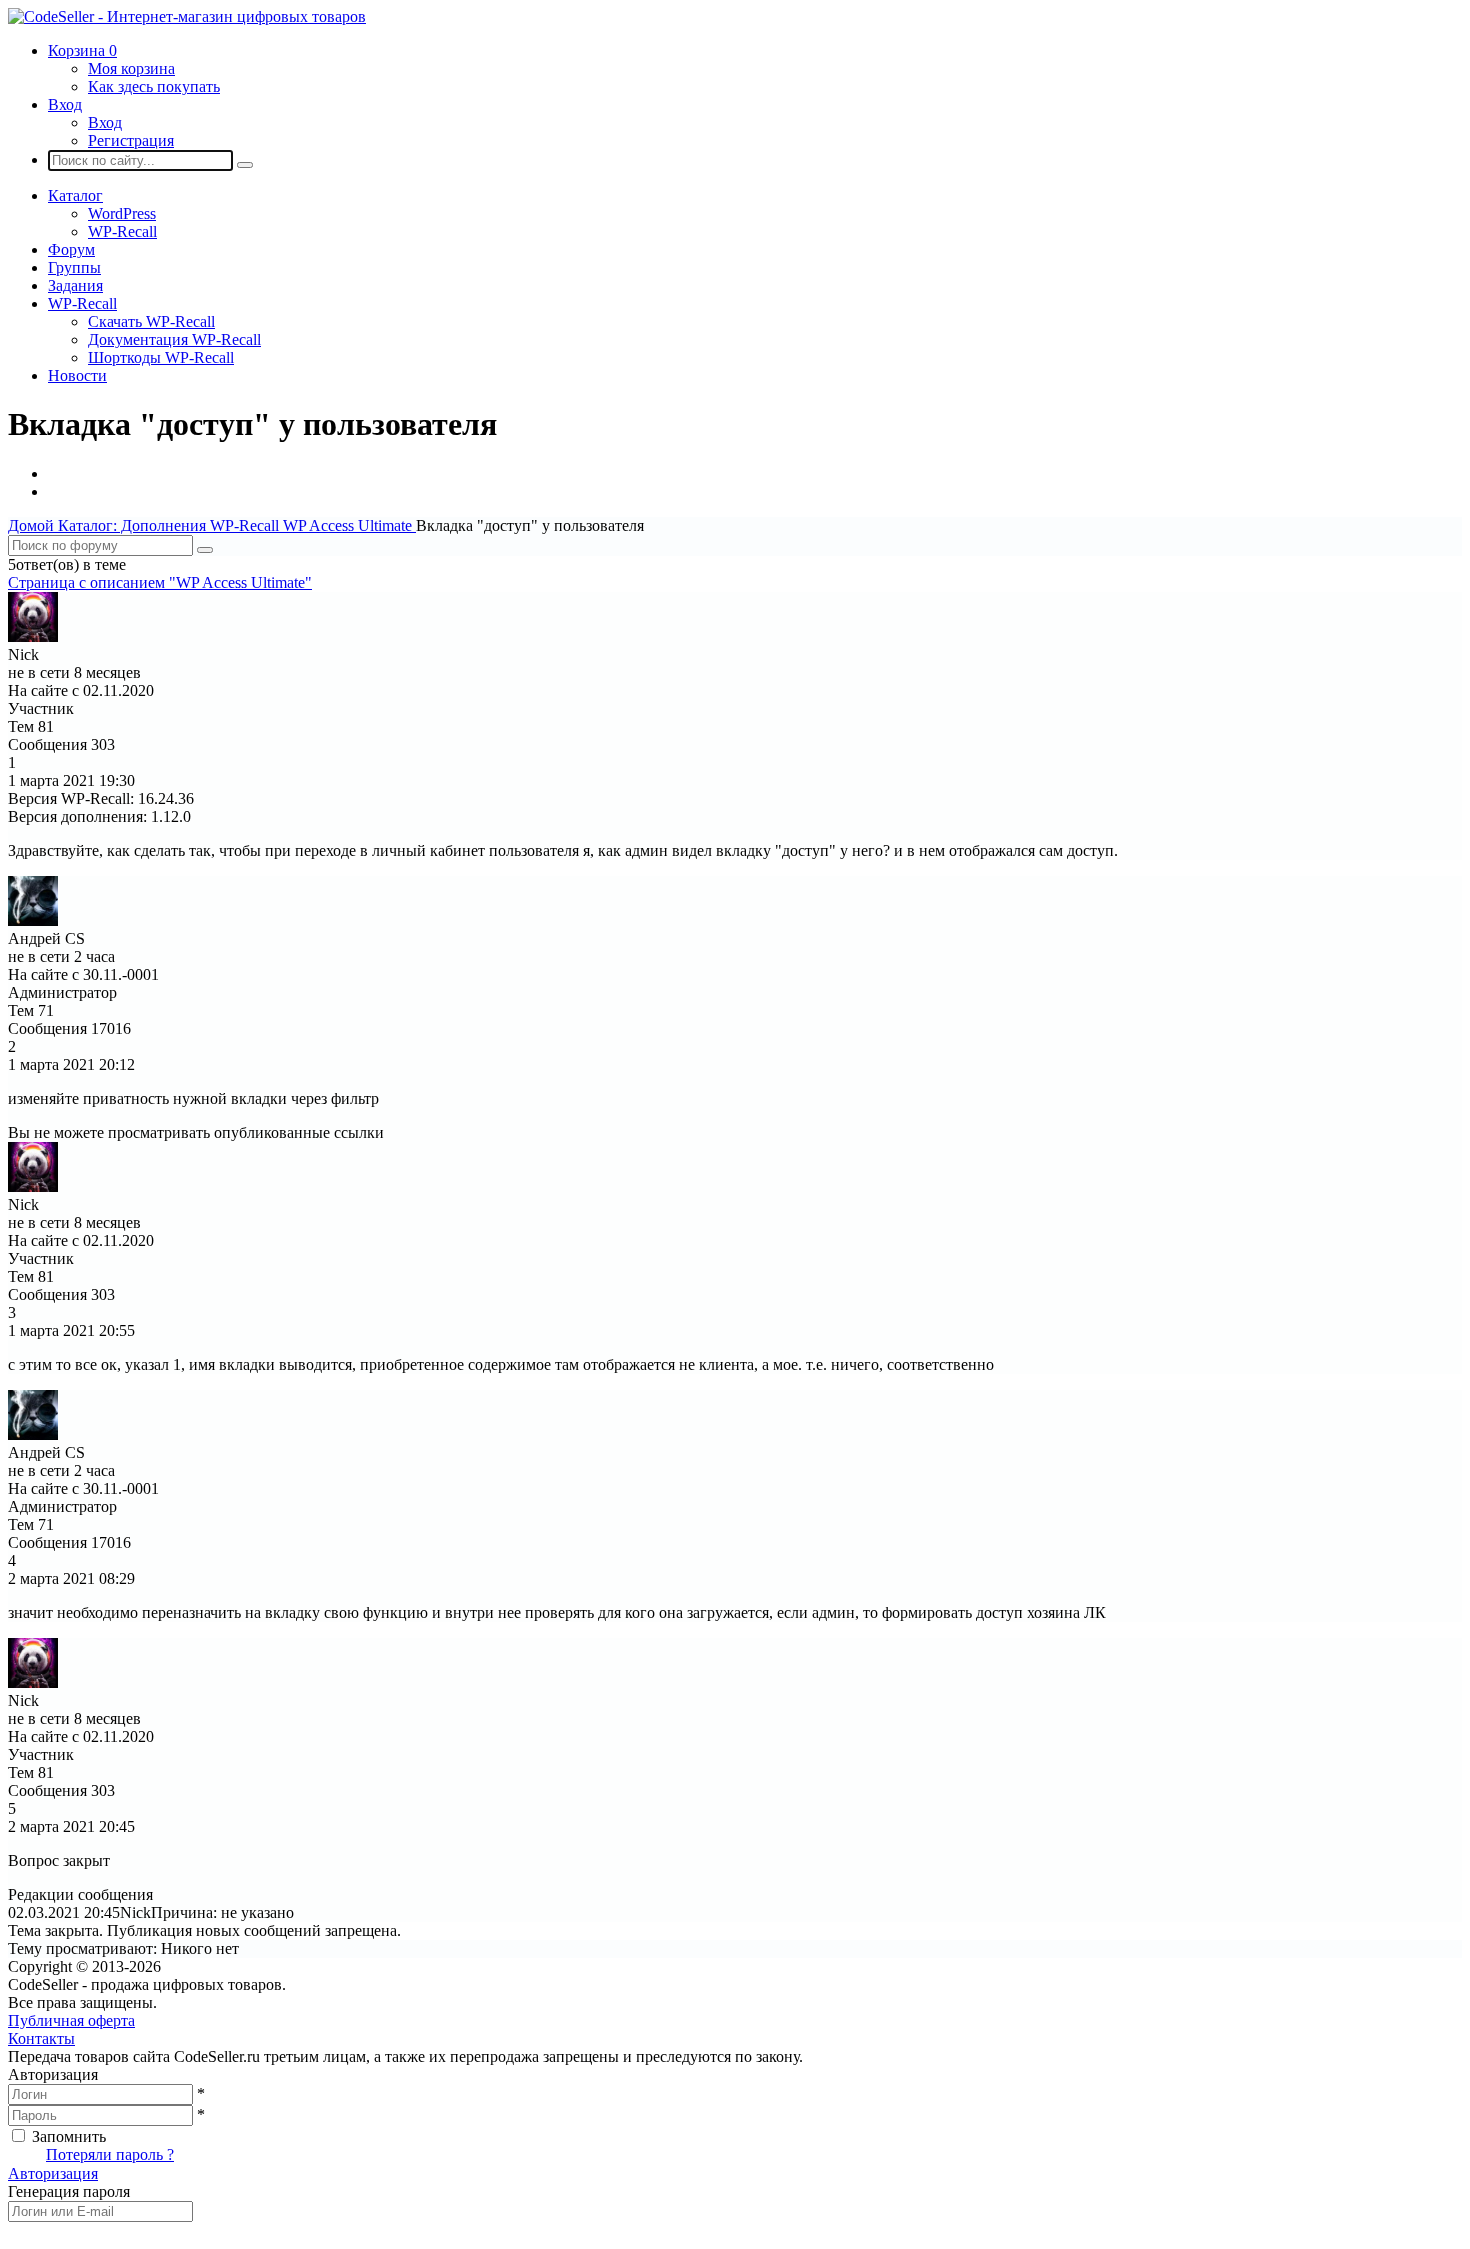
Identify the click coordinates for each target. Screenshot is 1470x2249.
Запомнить (69, 2136)
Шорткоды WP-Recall (161, 357)
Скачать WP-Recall (151, 321)
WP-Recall (122, 231)
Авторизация (53, 2173)
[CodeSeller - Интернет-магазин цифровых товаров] (187, 16)
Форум (71, 249)
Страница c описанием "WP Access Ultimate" (160, 582)
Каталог (75, 195)
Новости (77, 375)
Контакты (41, 2038)
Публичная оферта (71, 2020)
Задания (75, 285)
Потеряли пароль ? (110, 2154)
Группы (74, 267)
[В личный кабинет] (33, 636)
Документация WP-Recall (174, 339)
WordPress (122, 213)
